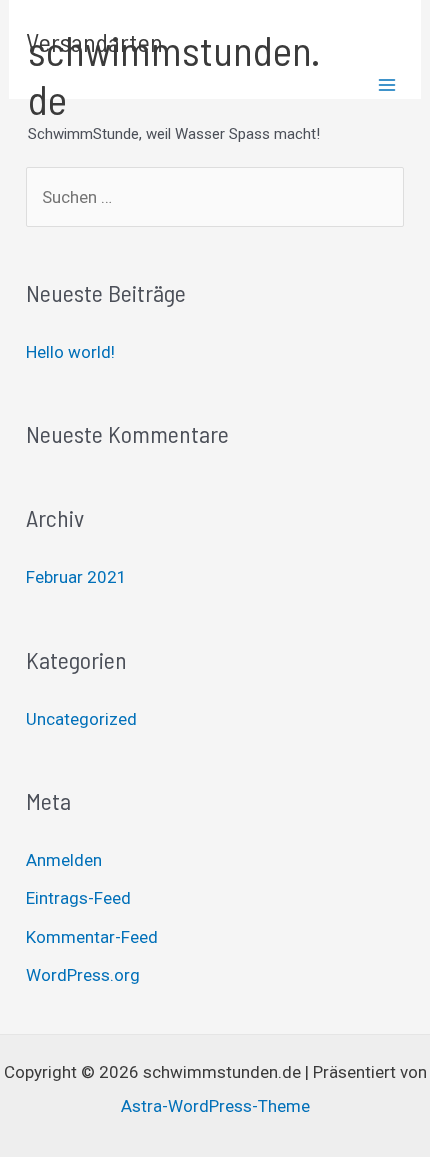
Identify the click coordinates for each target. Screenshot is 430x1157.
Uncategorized (81, 719)
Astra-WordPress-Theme (215, 1106)
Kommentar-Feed (92, 937)
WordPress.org (83, 975)
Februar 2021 (76, 577)
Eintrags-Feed (78, 898)
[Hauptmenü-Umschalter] (388, 86)
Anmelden (64, 860)
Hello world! (70, 352)
